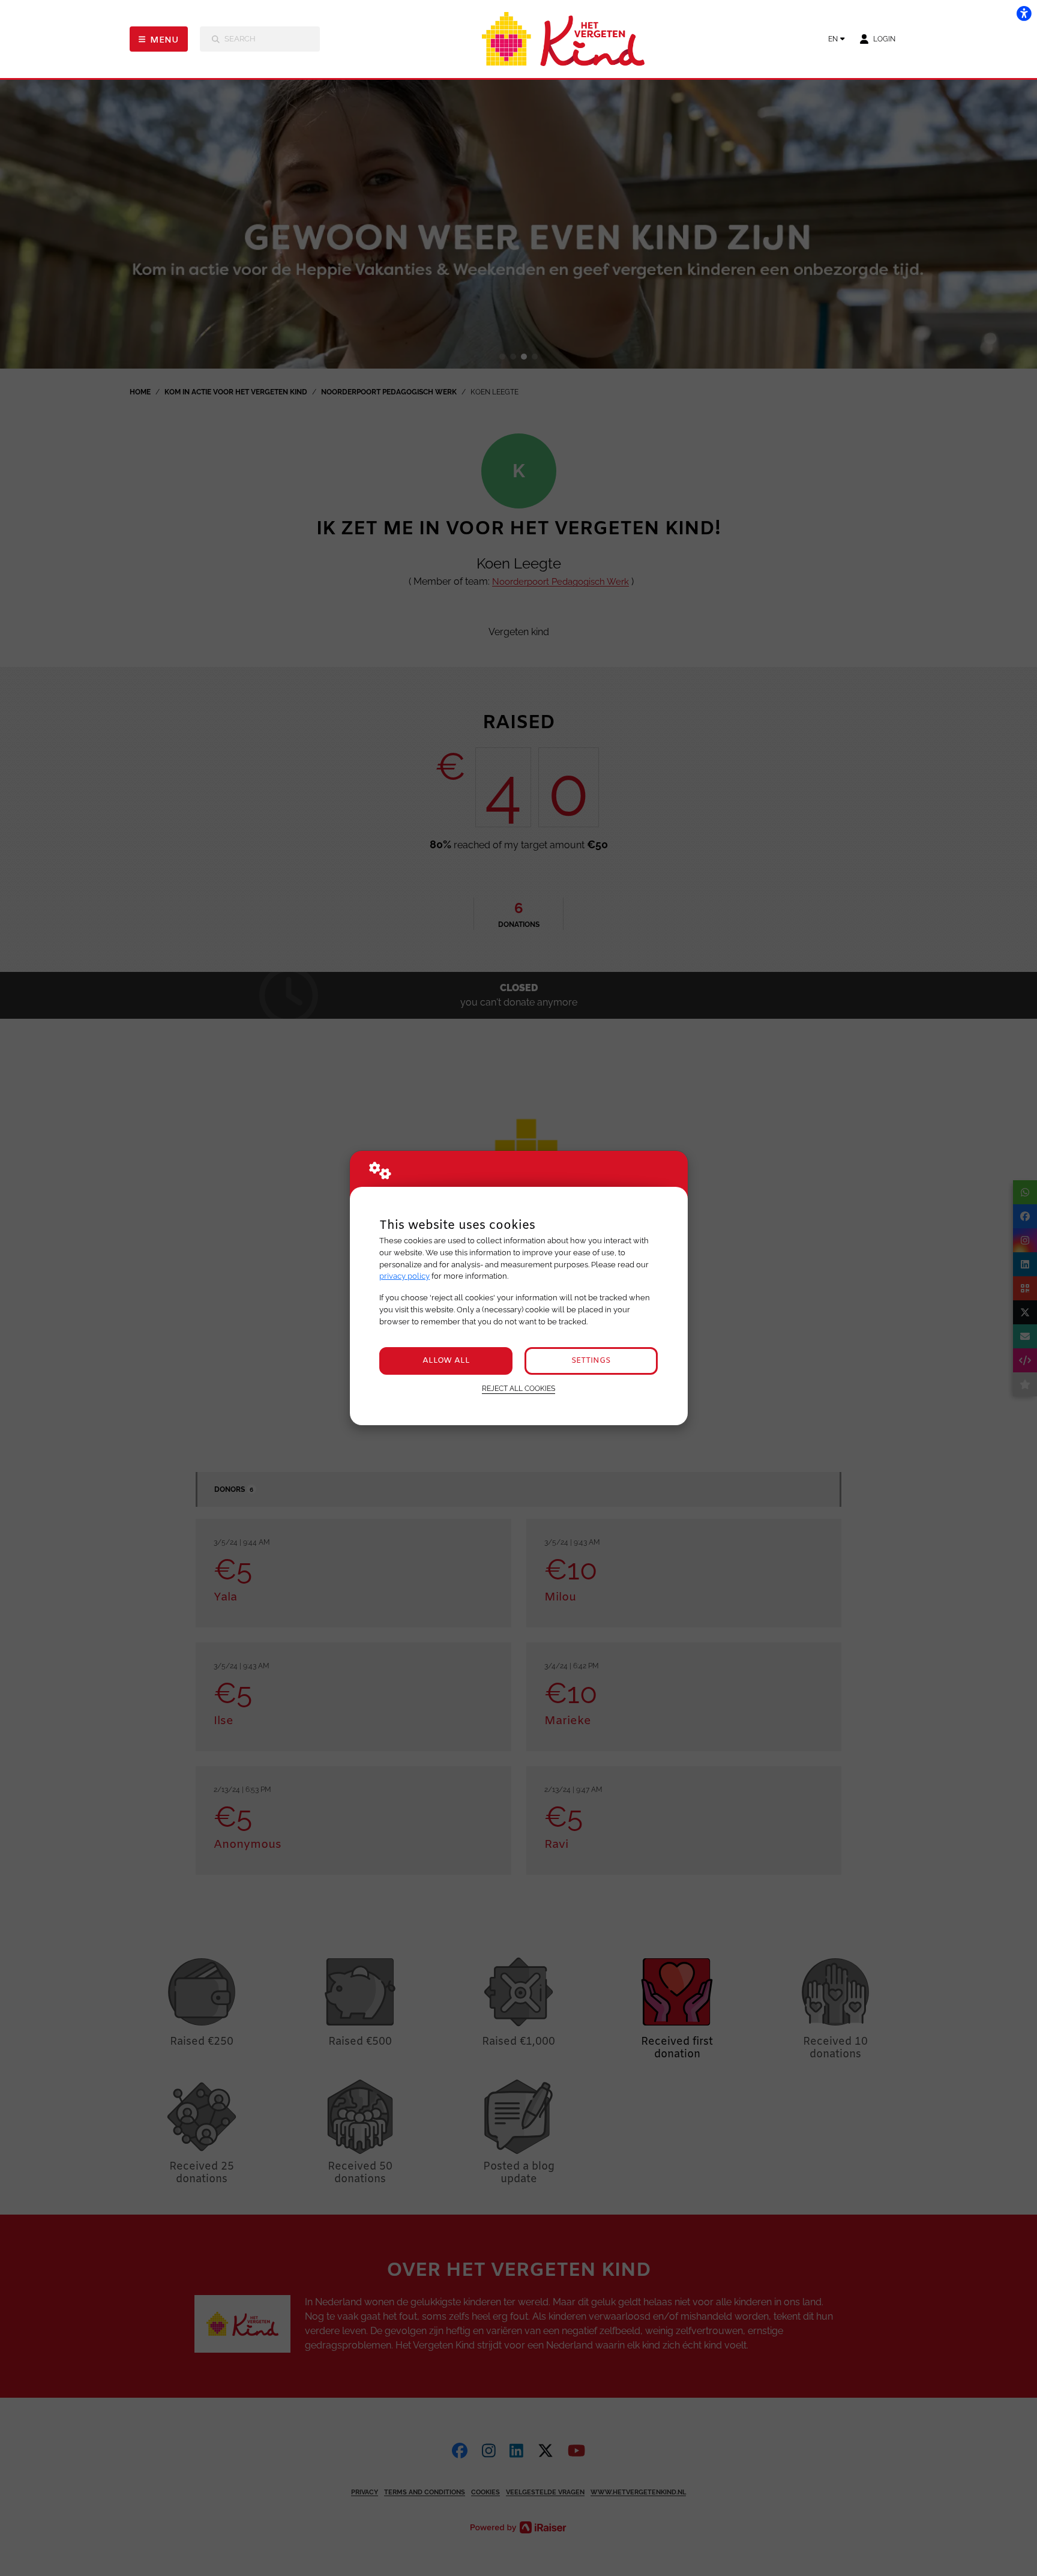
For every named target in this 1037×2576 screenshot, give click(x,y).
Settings (591, 1361)
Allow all (446, 1361)
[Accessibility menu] (1024, 13)
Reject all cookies (518, 1389)
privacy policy (404, 1276)
